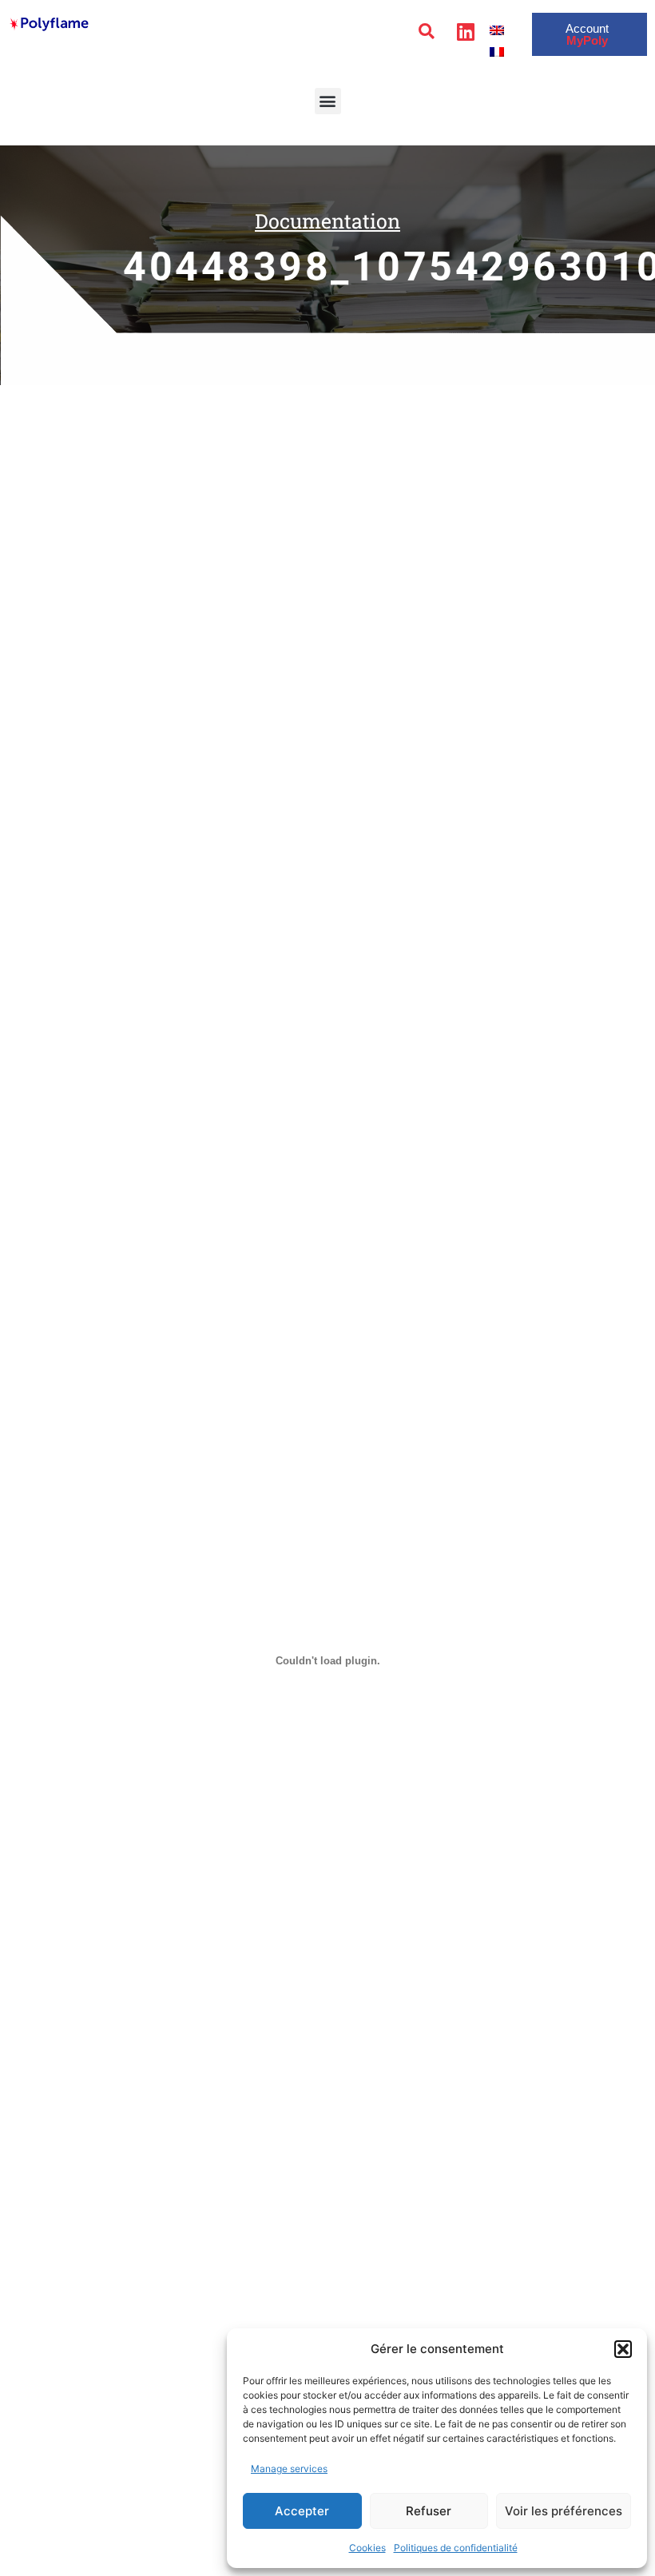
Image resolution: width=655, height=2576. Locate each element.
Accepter (302, 2511)
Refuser (429, 2511)
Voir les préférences (564, 2511)
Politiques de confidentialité (456, 2548)
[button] (623, 2349)
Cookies (367, 2548)
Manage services (289, 2469)
